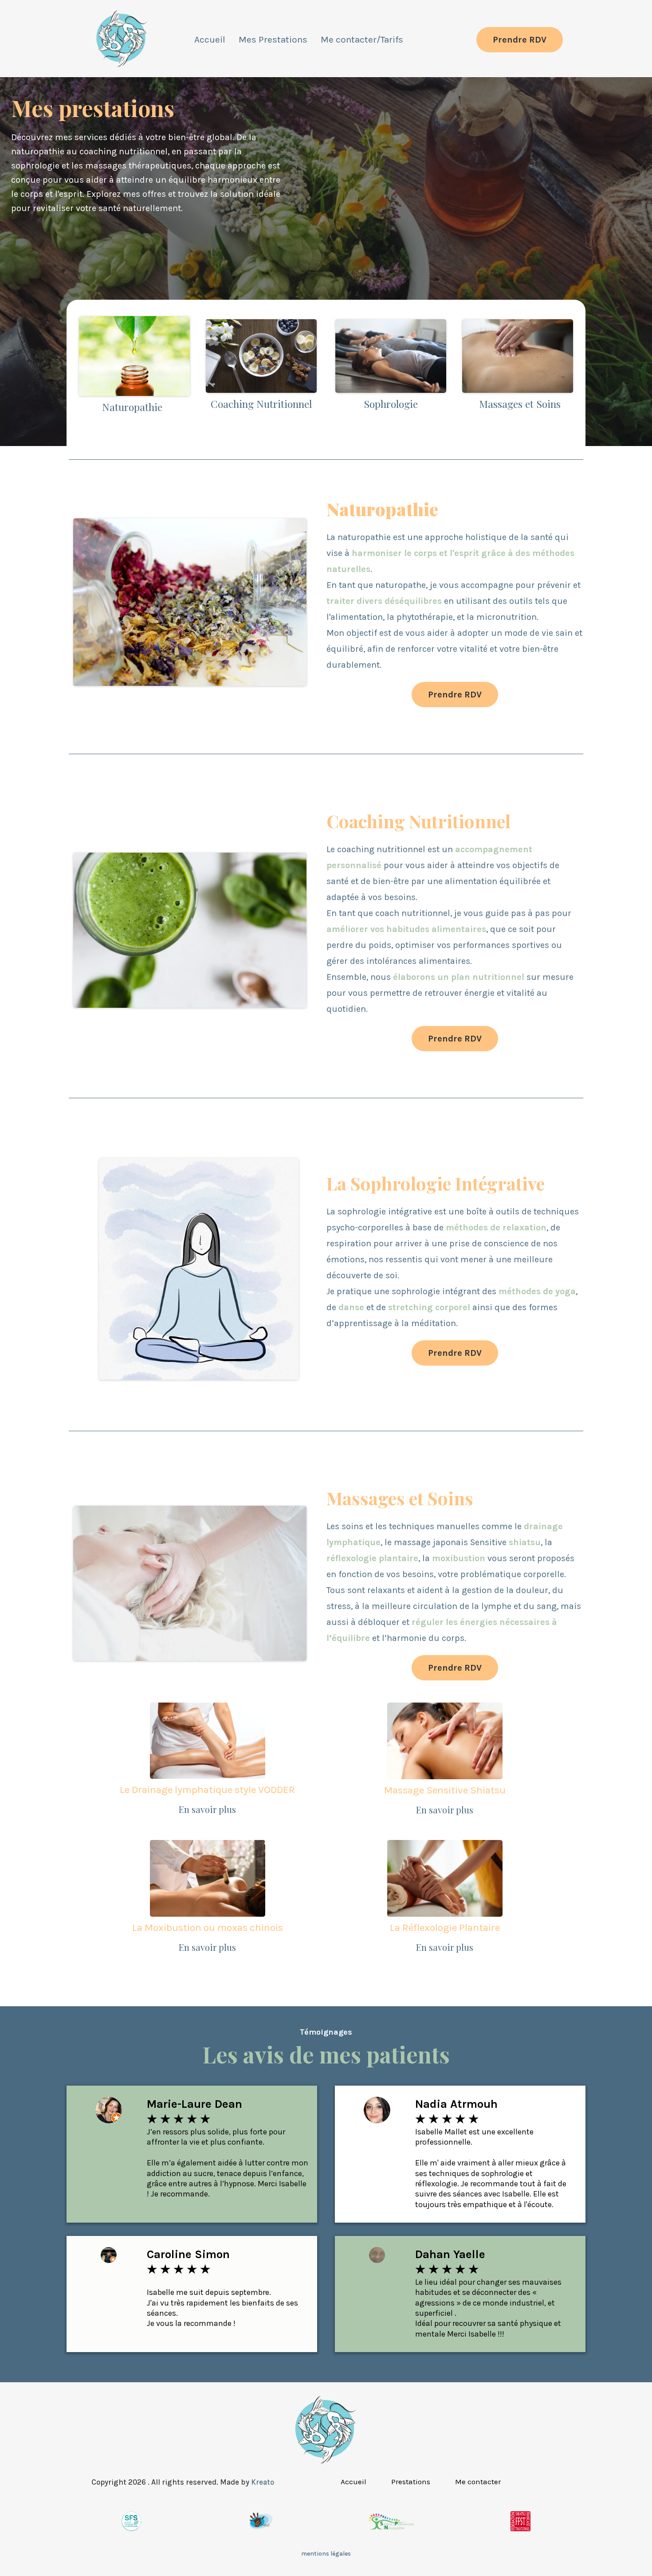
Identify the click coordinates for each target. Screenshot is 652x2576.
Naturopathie (132, 407)
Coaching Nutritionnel (261, 404)
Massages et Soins (520, 404)
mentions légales (326, 2554)
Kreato (263, 2482)
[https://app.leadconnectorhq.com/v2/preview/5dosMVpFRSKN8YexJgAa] (326, 2431)
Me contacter (478, 2482)
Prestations (411, 2482)
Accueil (210, 39)
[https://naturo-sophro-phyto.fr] (122, 40)
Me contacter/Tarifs (362, 39)
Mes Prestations (273, 39)
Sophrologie (391, 404)
